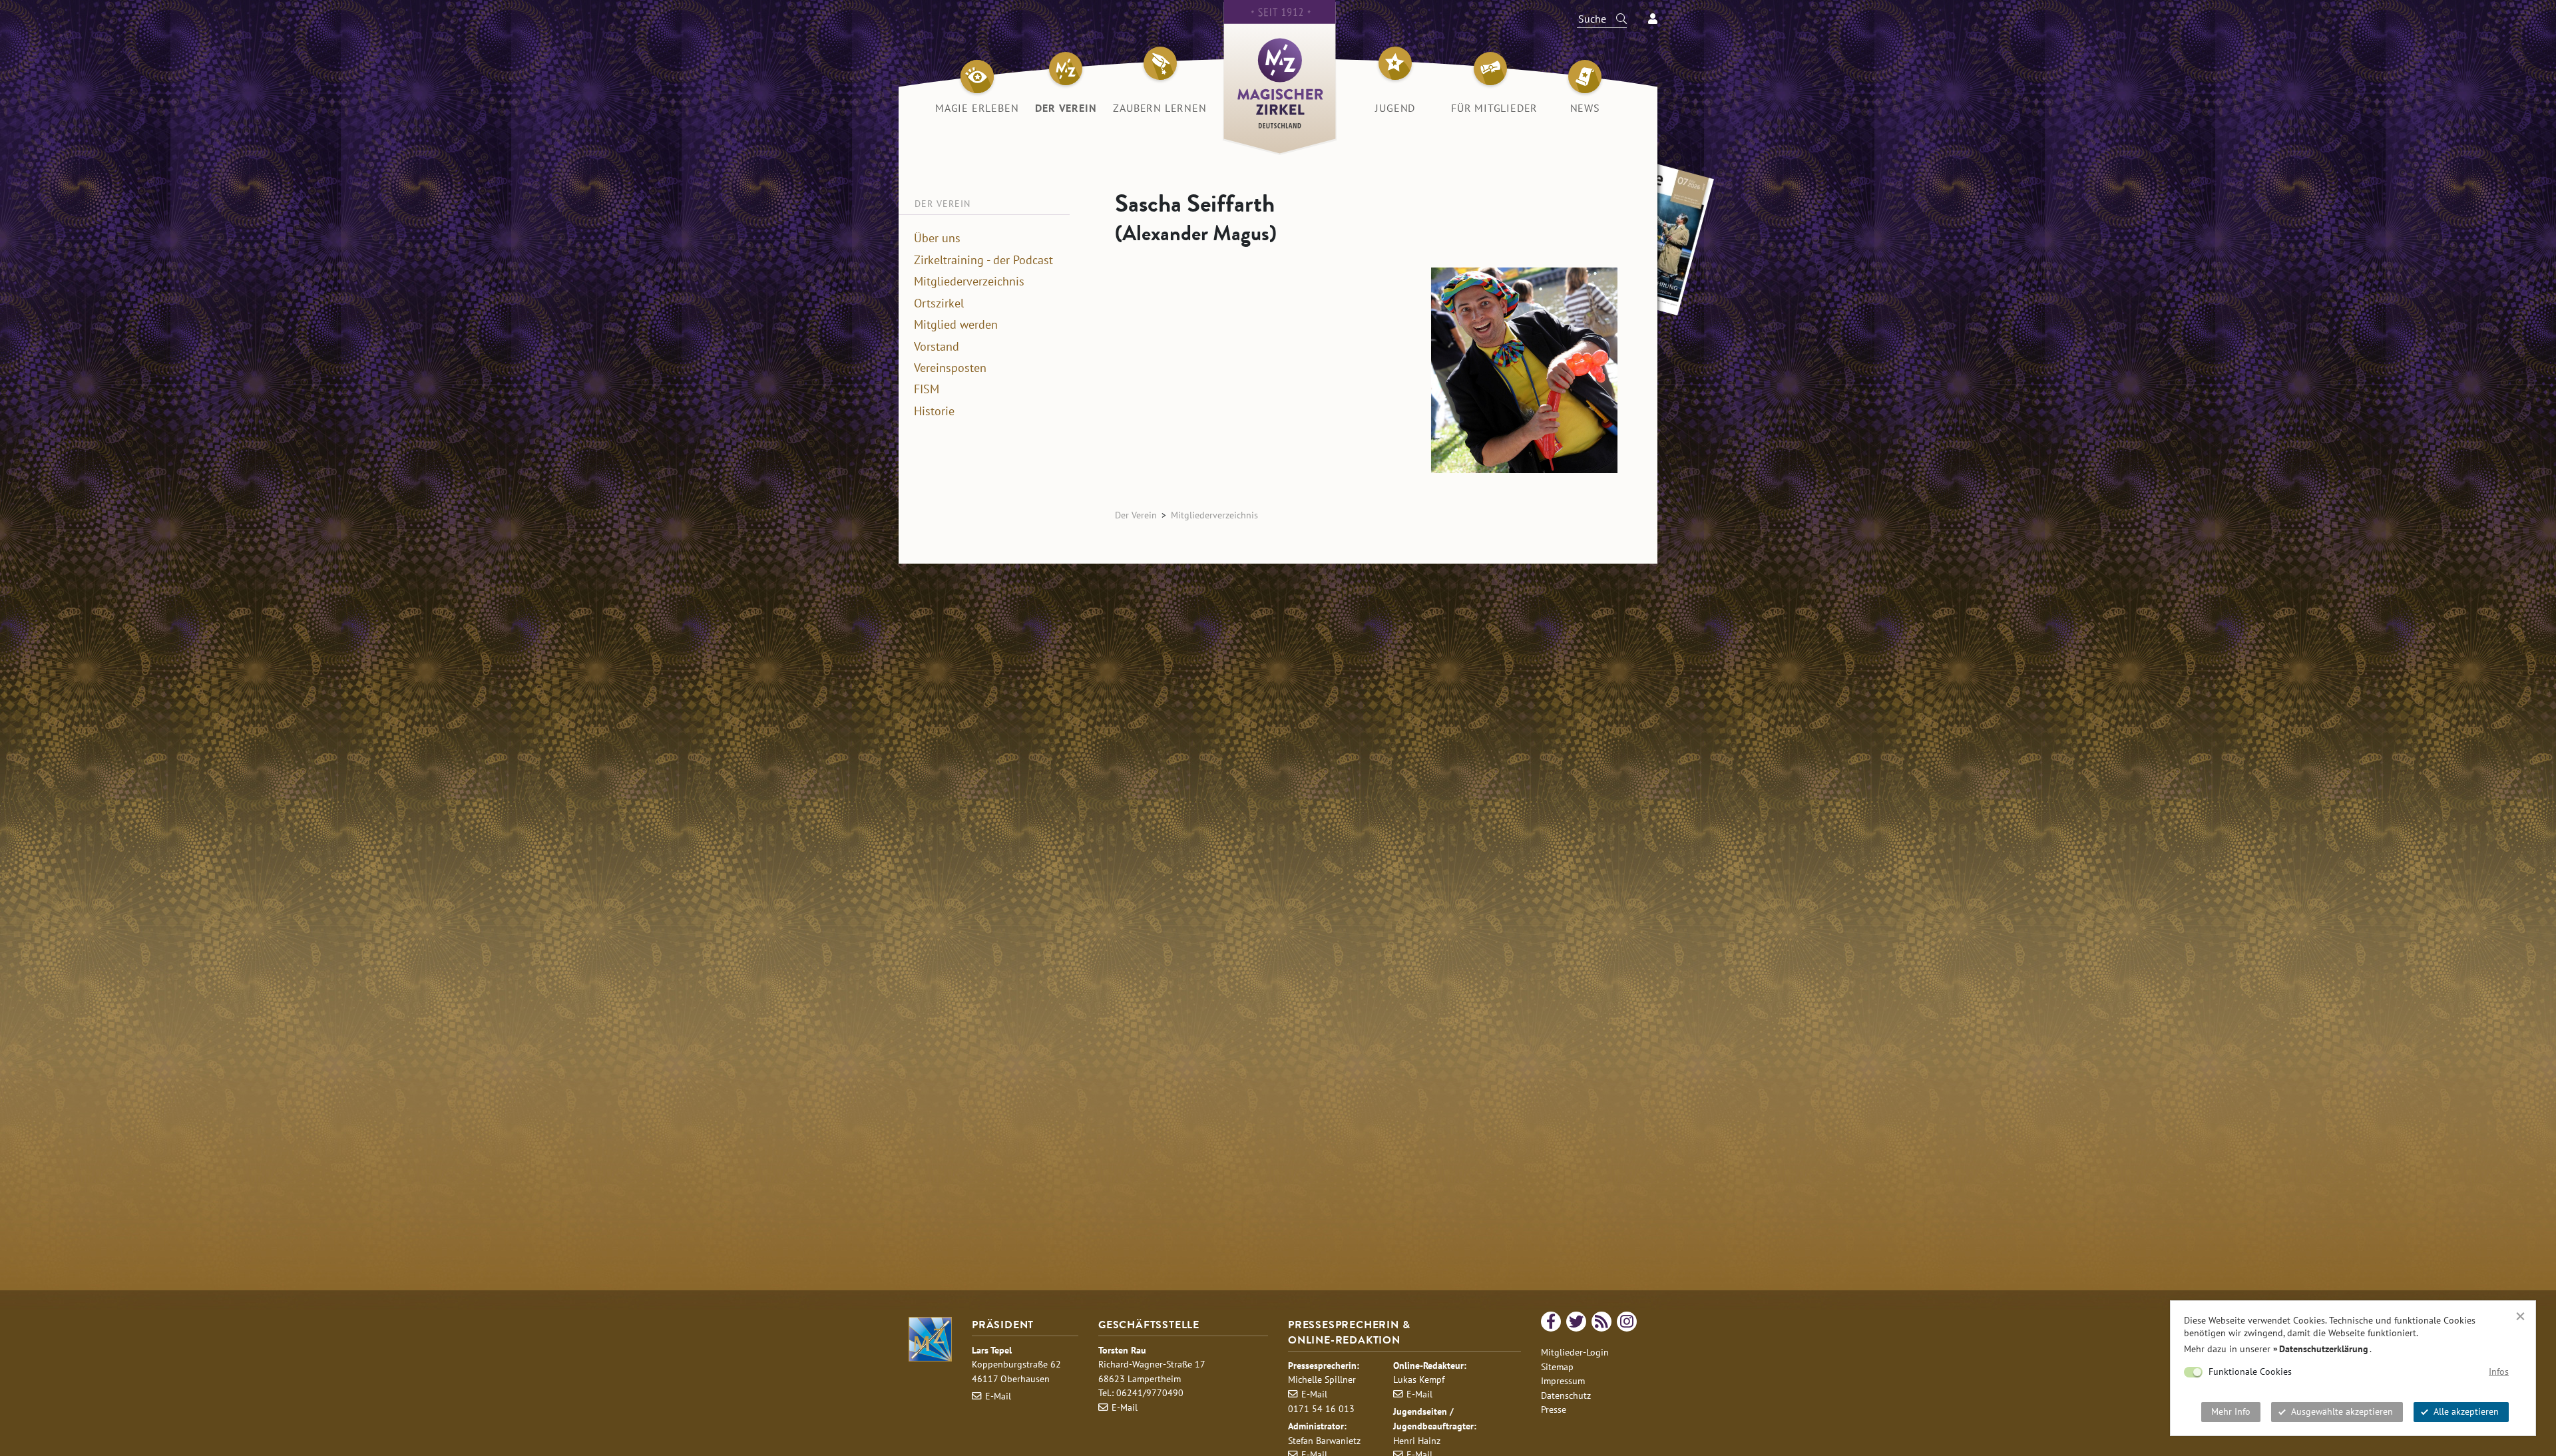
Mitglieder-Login (1575, 1352)
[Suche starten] (1615, 19)
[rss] (1601, 1322)
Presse (1554, 1409)
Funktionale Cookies (2250, 1371)
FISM (927, 389)
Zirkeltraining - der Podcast (983, 260)
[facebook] (1551, 1322)
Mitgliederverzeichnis (969, 281)
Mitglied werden (956, 325)
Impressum (1563, 1380)
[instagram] (1627, 1322)
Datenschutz (1566, 1395)
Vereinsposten (950, 368)
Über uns (937, 238)
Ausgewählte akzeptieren (2342, 1411)
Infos (2499, 1371)
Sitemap (1557, 1366)
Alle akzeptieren (2466, 1411)
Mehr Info (2231, 1411)
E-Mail (998, 1396)
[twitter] (1576, 1322)
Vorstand (937, 347)
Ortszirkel (939, 303)
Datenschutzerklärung (2324, 1349)
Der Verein (1136, 515)
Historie (934, 411)
